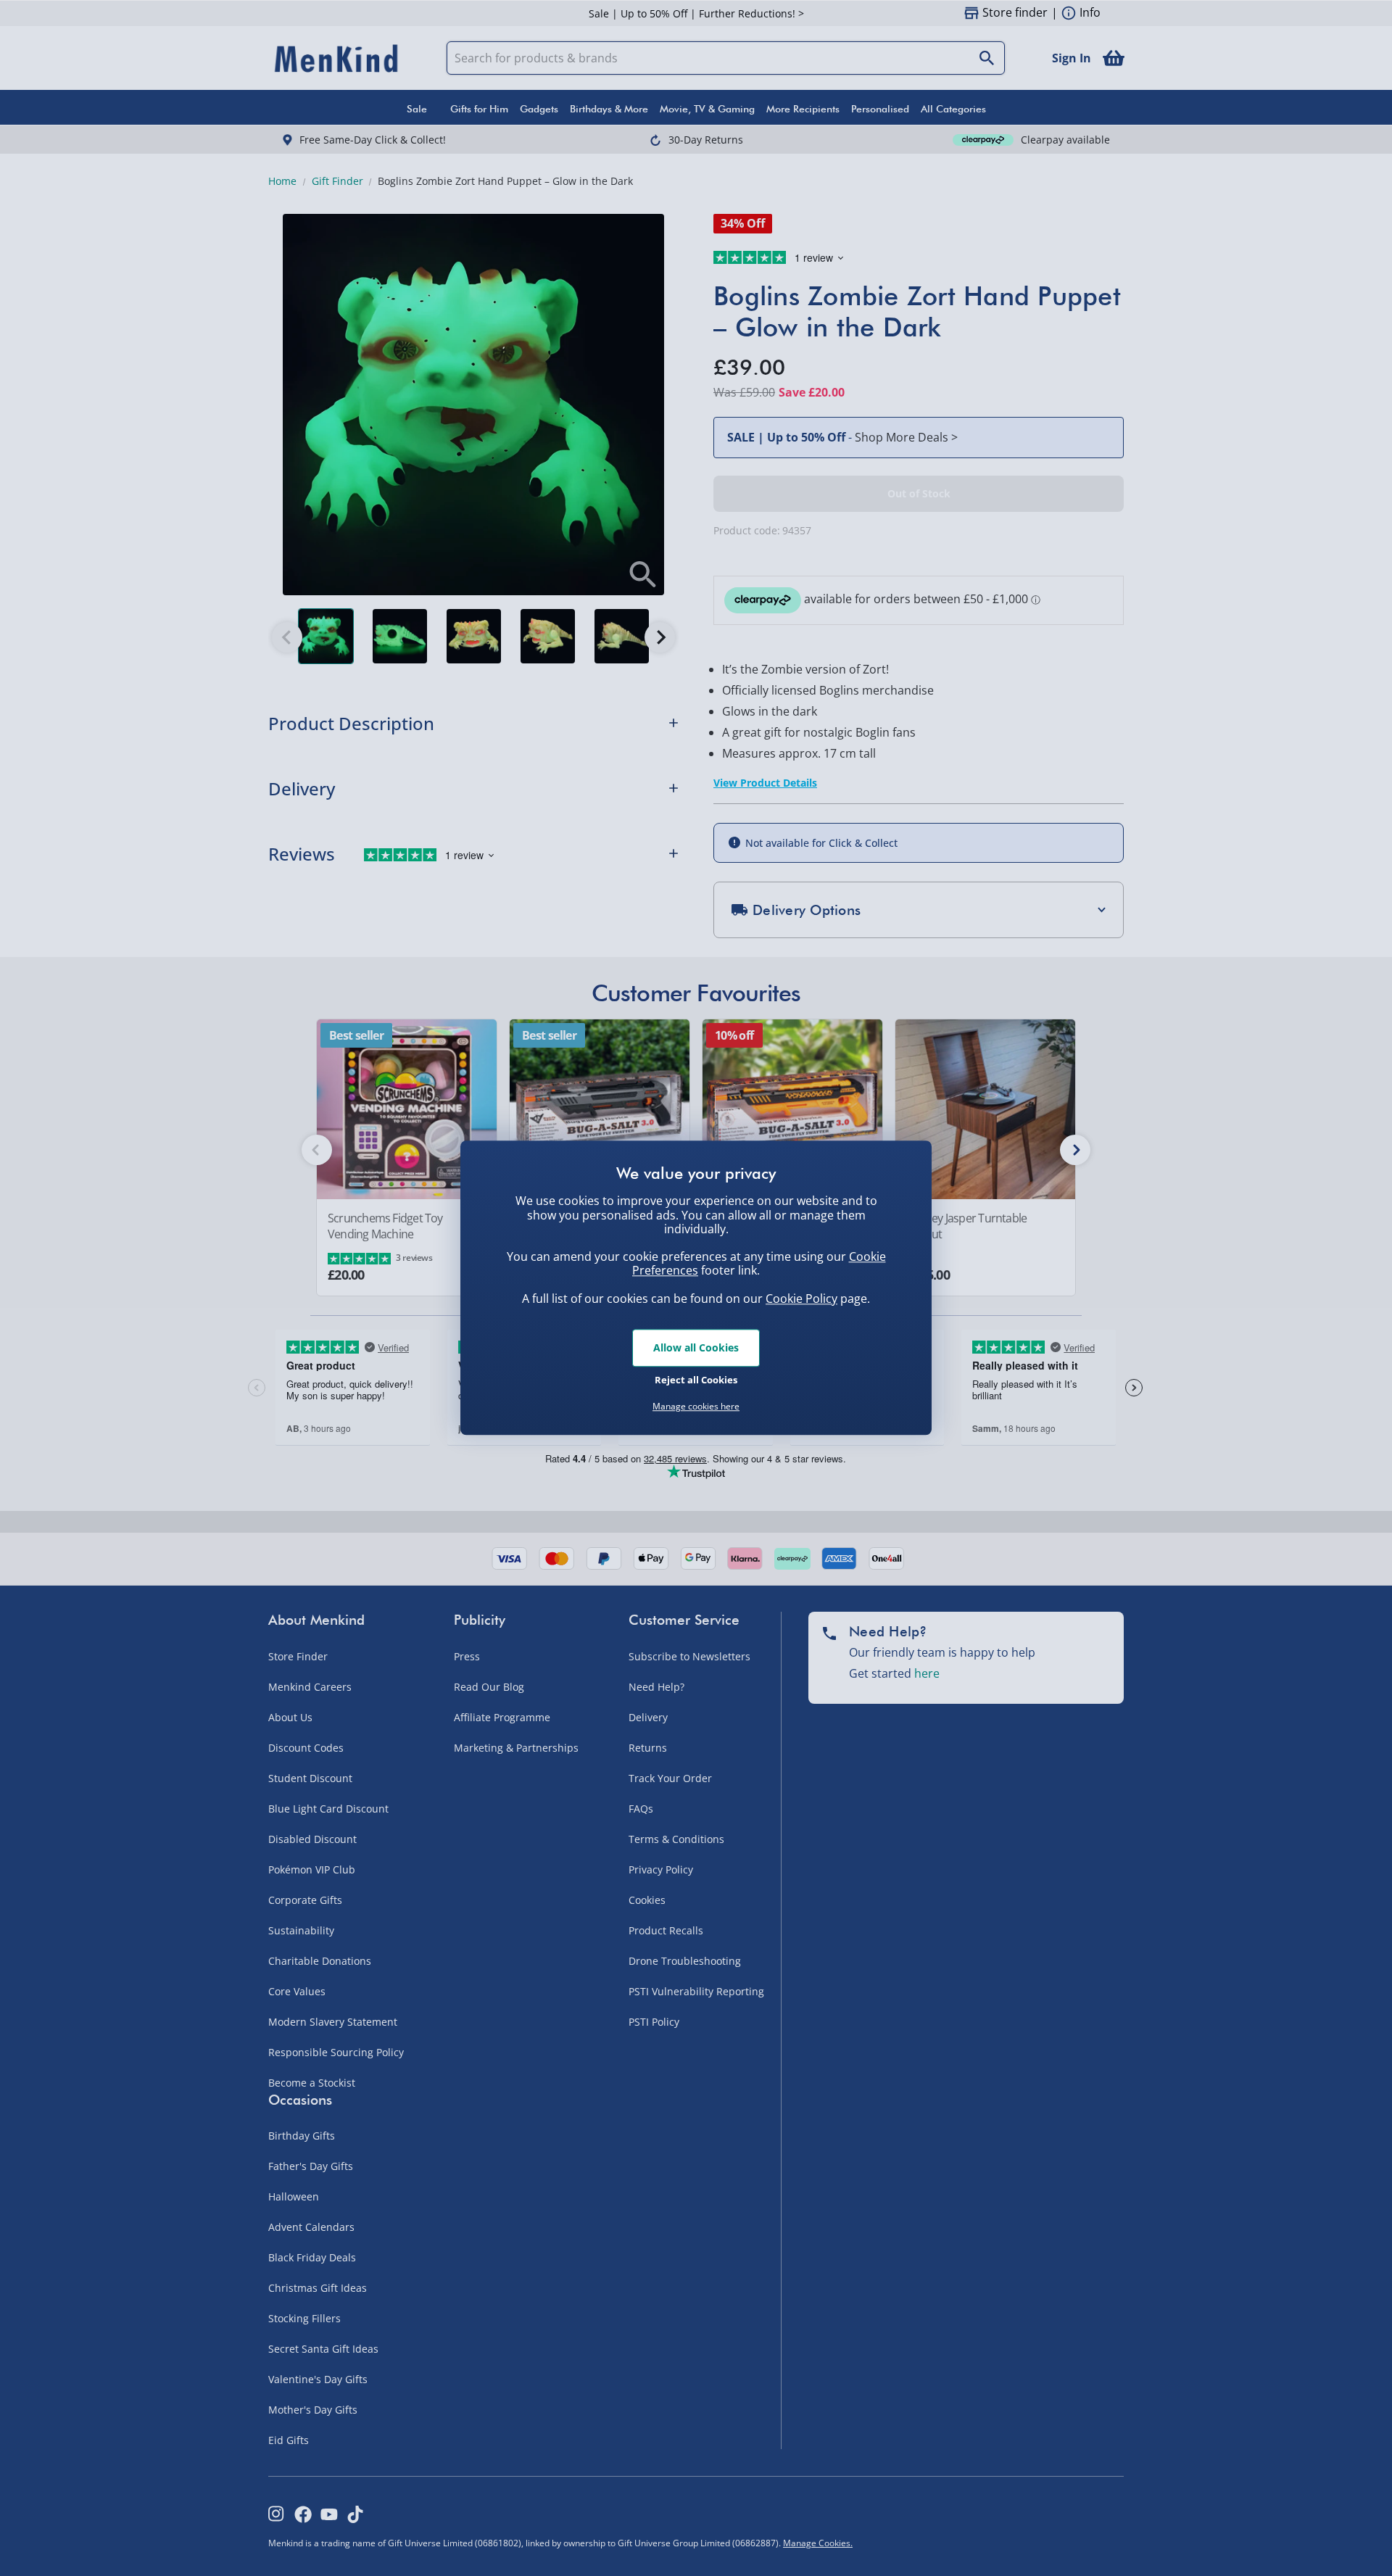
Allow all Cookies (696, 1347)
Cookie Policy (801, 1299)
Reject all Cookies (696, 1380)
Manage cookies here (696, 1407)
